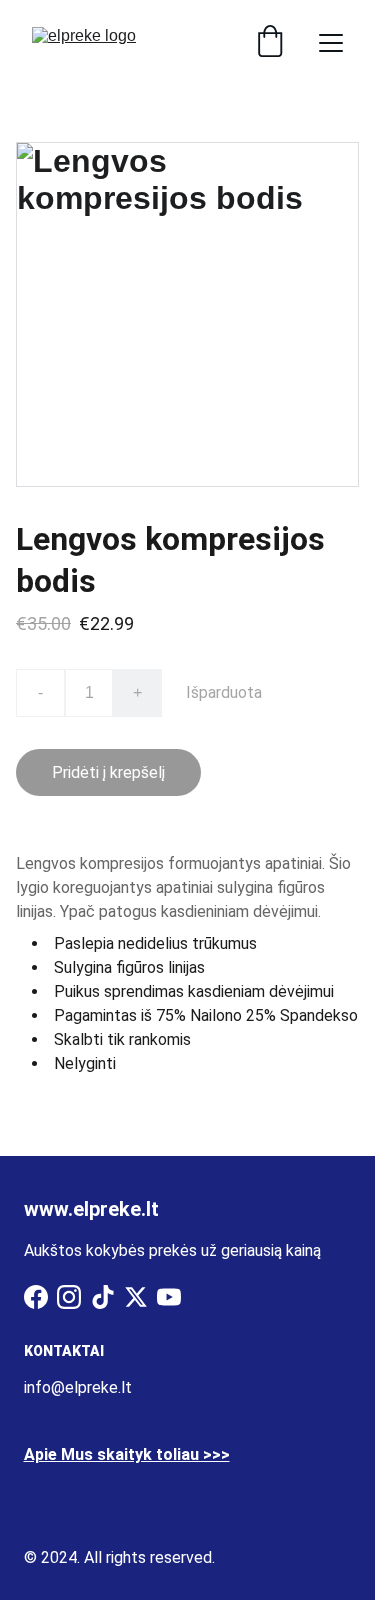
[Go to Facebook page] (36, 1297)
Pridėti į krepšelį (108, 772)
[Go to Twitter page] (136, 1297)
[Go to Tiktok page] (103, 1297)
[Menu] (331, 43)
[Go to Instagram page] (69, 1297)
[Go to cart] (270, 43)
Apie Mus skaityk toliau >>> (127, 1454)
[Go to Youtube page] (169, 1297)
